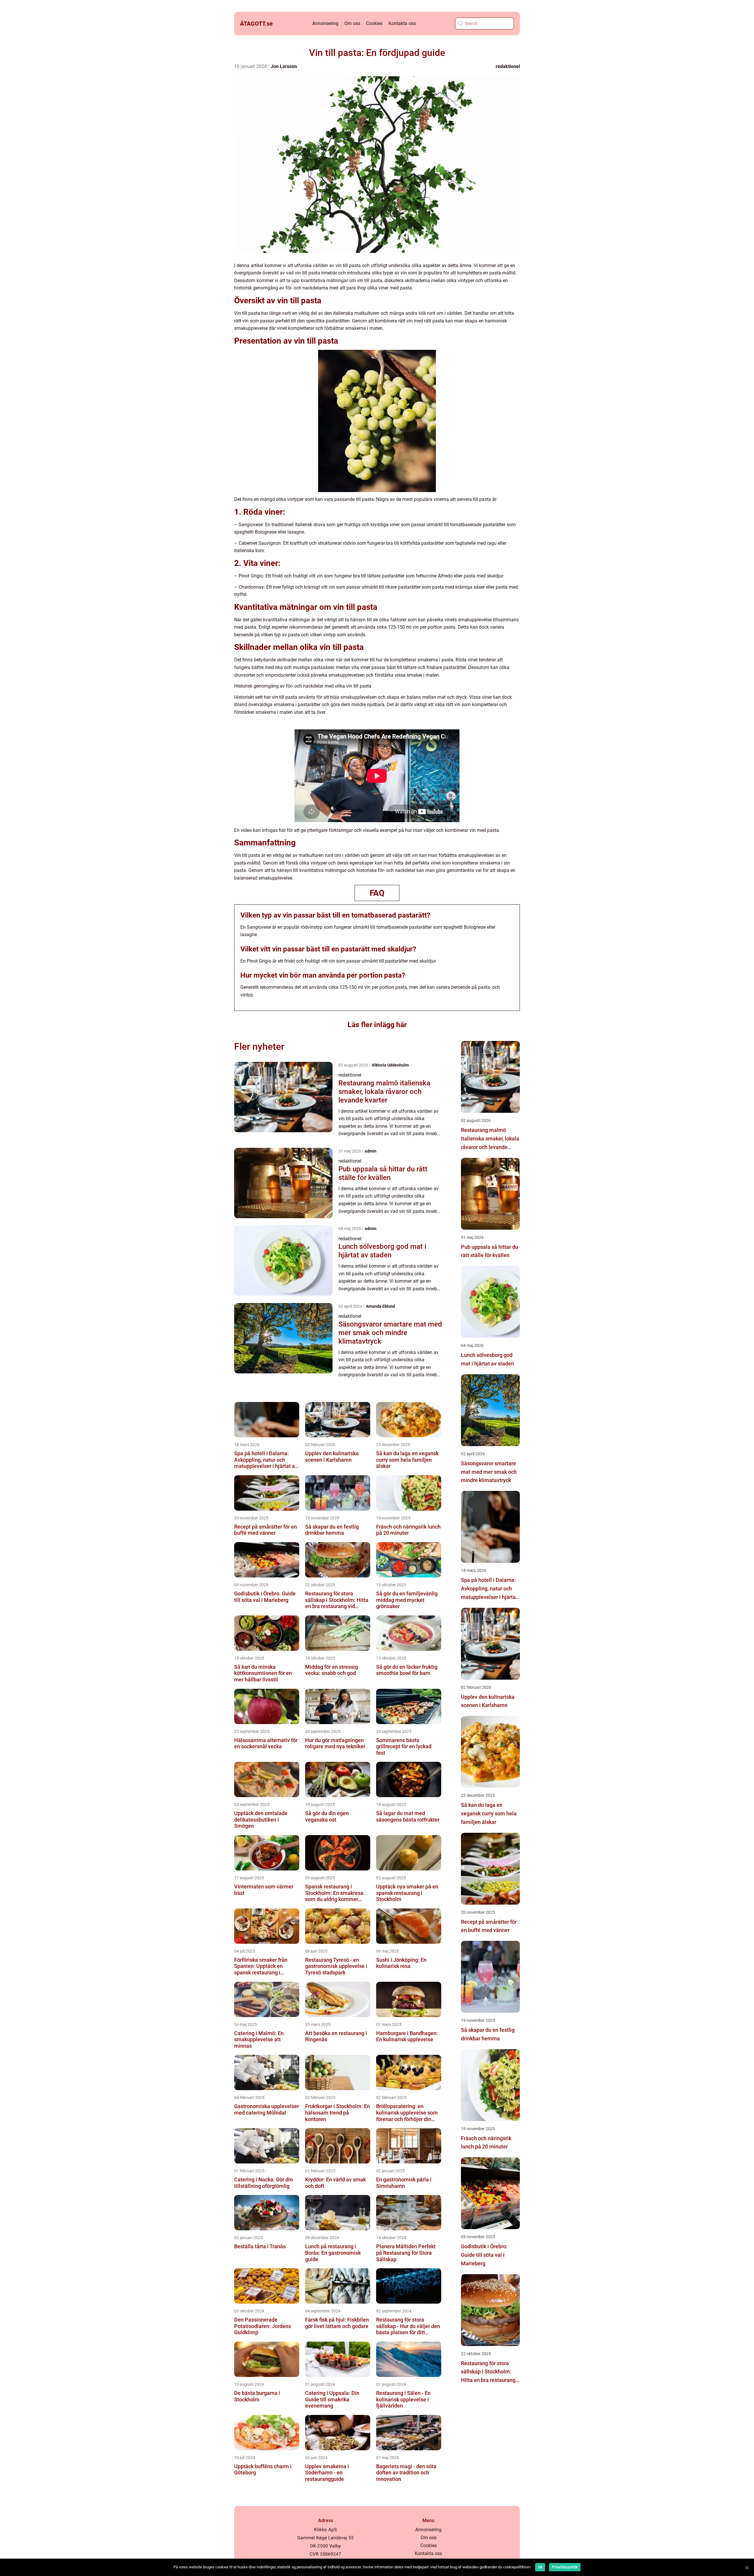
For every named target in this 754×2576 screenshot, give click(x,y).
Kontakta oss (402, 23)
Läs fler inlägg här (377, 1025)
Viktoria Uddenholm (390, 1065)
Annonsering (325, 23)
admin (371, 1151)
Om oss (352, 23)
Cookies (374, 23)
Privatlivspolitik (565, 2567)
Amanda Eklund (380, 1306)
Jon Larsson (284, 66)
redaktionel (508, 66)
